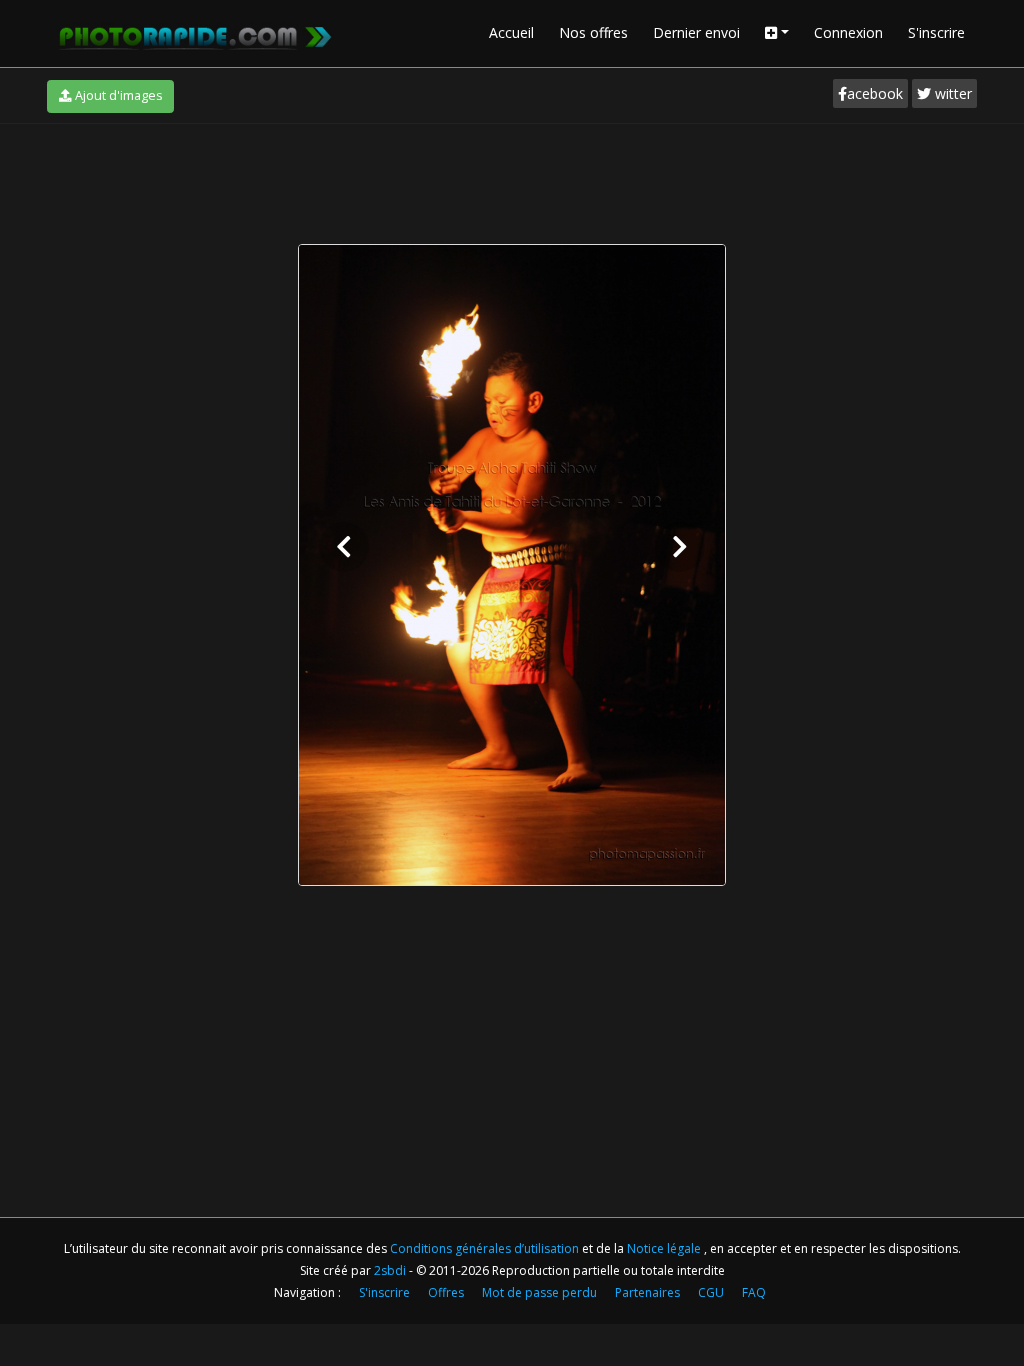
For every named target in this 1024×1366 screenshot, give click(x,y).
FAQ (754, 1292)
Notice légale (665, 1248)
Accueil (511, 32)
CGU (711, 1292)
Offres (446, 1292)
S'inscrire (936, 32)
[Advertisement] (512, 179)
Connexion (848, 32)
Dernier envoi (696, 32)
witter (951, 93)
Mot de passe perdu (539, 1292)
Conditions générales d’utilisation (486, 1248)
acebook (875, 93)
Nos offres (593, 32)
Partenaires (647, 1292)
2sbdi (390, 1270)
